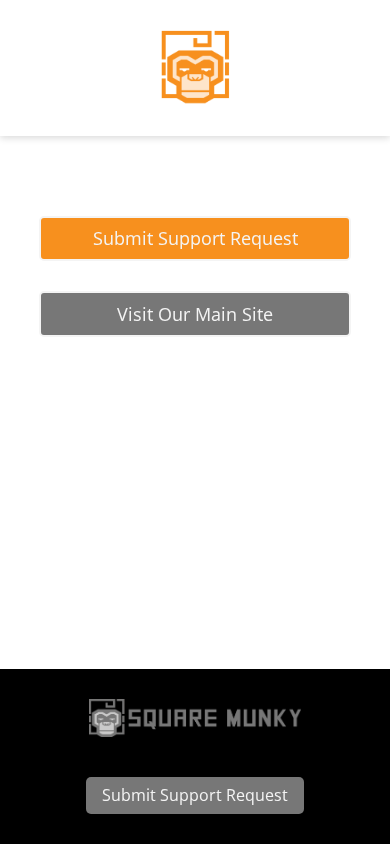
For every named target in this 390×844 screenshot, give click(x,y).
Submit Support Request (195, 238)
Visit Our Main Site (195, 314)
